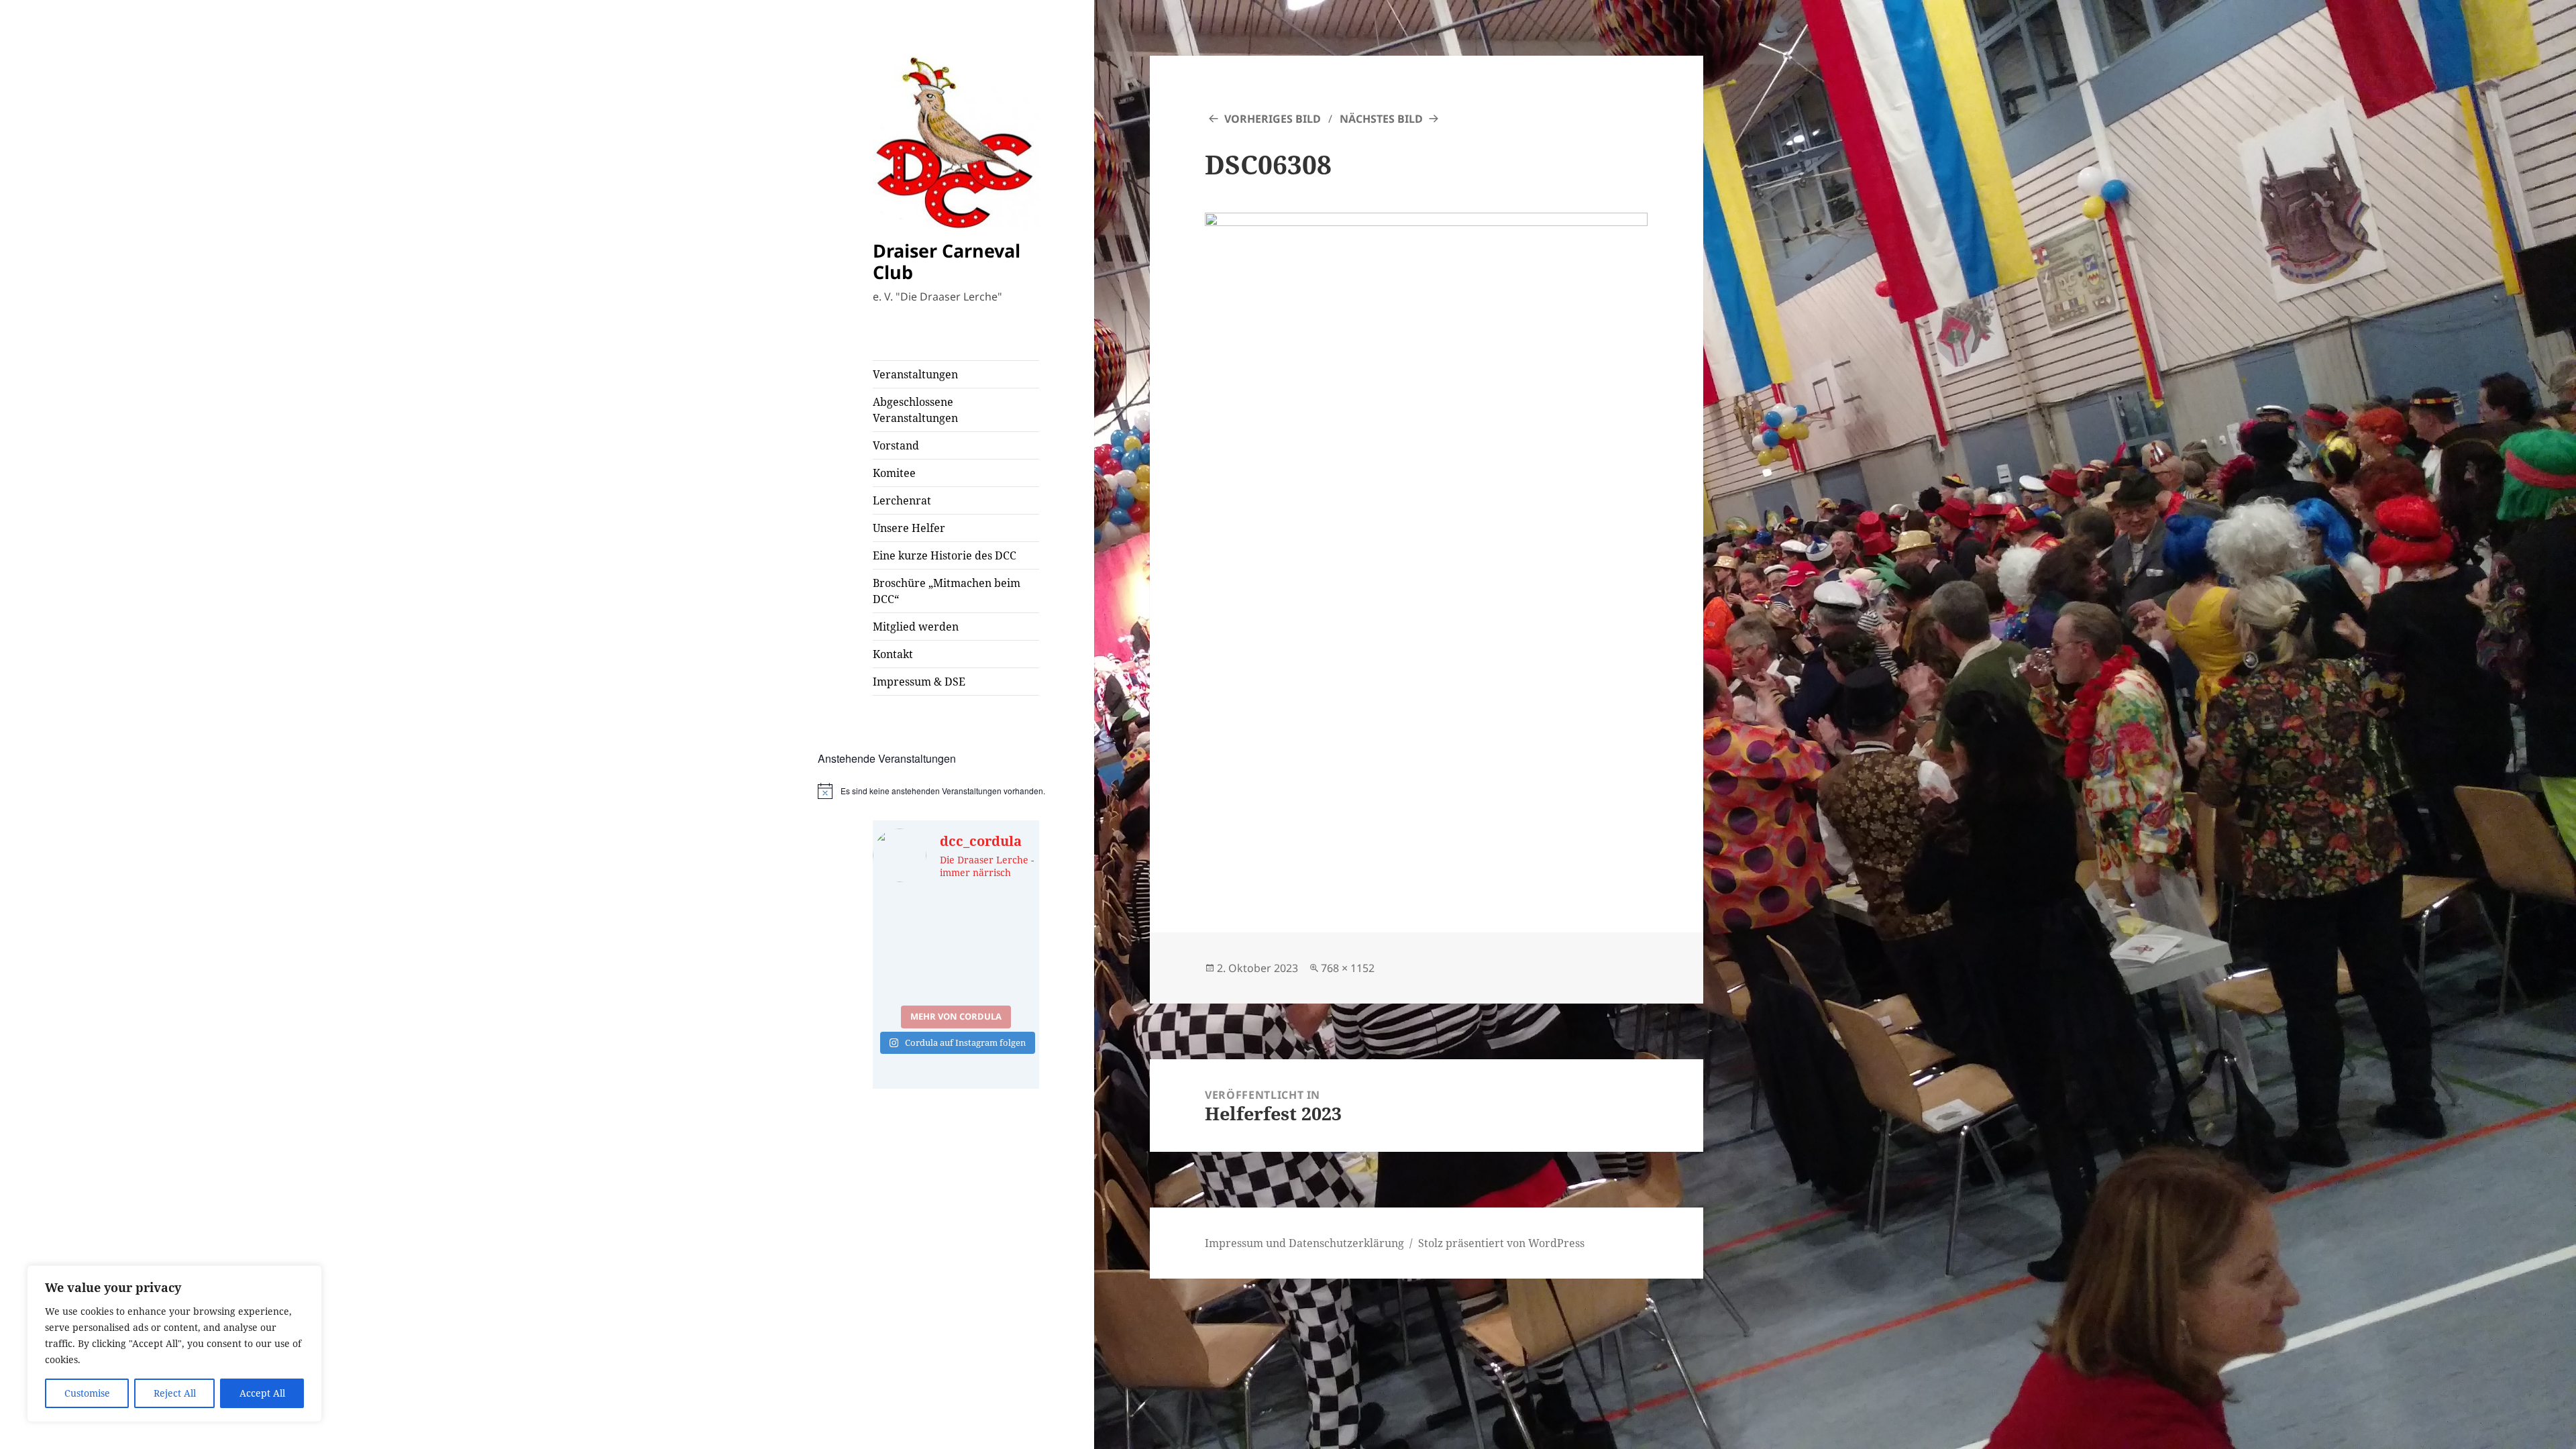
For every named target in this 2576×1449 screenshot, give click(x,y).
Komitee (894, 473)
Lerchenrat (902, 500)
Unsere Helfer (909, 528)
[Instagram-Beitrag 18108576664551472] (999, 921)
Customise (87, 1393)
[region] (174, 1344)
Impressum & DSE (919, 682)
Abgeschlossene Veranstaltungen (915, 410)
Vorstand (896, 445)
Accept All (262, 1393)
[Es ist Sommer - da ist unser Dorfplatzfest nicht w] (913, 921)
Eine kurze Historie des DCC (945, 555)
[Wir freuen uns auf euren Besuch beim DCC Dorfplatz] (913, 972)
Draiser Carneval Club (947, 261)
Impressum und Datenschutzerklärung (1304, 1243)
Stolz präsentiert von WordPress (1501, 1243)
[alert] (956, 791)
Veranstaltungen (915, 374)
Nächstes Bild (1381, 119)
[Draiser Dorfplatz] (999, 972)
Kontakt (893, 654)
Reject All (175, 1393)
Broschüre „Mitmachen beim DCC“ (947, 591)
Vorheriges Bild (1273, 119)
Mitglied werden (916, 627)
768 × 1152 (1348, 968)
